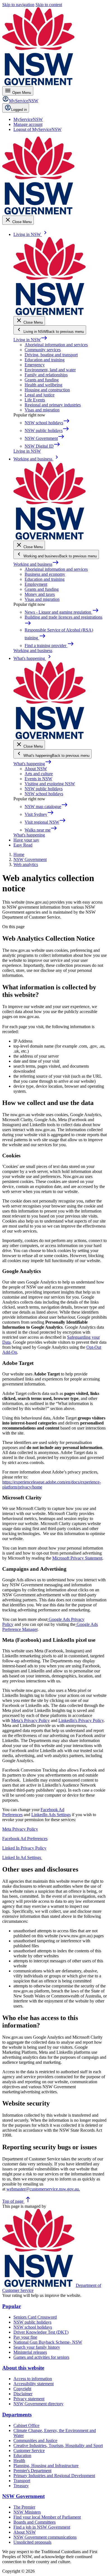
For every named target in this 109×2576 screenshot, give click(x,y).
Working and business (36, 564)
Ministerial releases (30, 2352)
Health (19, 2461)
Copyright (22, 2389)
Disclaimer (23, 2394)
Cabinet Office (26, 2425)
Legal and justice (40, 395)
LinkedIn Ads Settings (51, 1815)
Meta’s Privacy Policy (30, 1720)
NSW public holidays (44, 789)
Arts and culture (39, 774)
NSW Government (23, 2496)
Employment (36, 584)
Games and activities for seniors (41, 2357)
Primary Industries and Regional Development (54, 2476)
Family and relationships (46, 375)
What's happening (33, 764)
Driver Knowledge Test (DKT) (41, 2332)
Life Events (35, 400)
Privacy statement (29, 2399)
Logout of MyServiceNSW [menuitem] (37, 129)
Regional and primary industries (53, 405)
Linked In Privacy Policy (24, 1848)
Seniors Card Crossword (35, 2317)
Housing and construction (47, 390)
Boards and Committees (35, 2522)
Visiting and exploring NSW (50, 784)
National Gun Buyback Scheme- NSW (48, 2342)
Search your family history (37, 2347)
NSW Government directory (38, 2404)
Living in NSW (30, 340)
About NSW (36, 769)
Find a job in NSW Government (42, 2527)
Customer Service (29, 2451)
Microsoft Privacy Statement (77, 1558)
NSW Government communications (45, 2537)
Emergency (35, 365)
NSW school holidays (44, 794)
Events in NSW (38, 779)
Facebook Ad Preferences (25, 1839)
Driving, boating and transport (51, 355)
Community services (43, 350)
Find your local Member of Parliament (47, 2517)
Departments (17, 2415)
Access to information (33, 2379)
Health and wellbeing (43, 385)
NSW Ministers (27, 2512)
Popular (12, 2306)
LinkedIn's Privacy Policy (81, 1720)
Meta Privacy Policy (20, 1829)
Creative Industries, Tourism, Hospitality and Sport (58, 2446)
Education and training (45, 360)
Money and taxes (40, 594)
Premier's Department (32, 2471)
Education (22, 2456)
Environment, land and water (50, 370)
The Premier (24, 2507)
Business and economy (45, 574)
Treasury (21, 2486)
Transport (22, 2481)
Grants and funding (42, 380)
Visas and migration (42, 410)
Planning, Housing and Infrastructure (46, 2466)
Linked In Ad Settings (22, 1857)
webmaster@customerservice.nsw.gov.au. (43, 2189)
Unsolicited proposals (32, 2542)
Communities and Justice (35, 2440)
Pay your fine (25, 2337)
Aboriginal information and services (56, 345)
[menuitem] (28, 119)
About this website (23, 2368)
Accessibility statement (34, 2384)
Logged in (19, 110)
